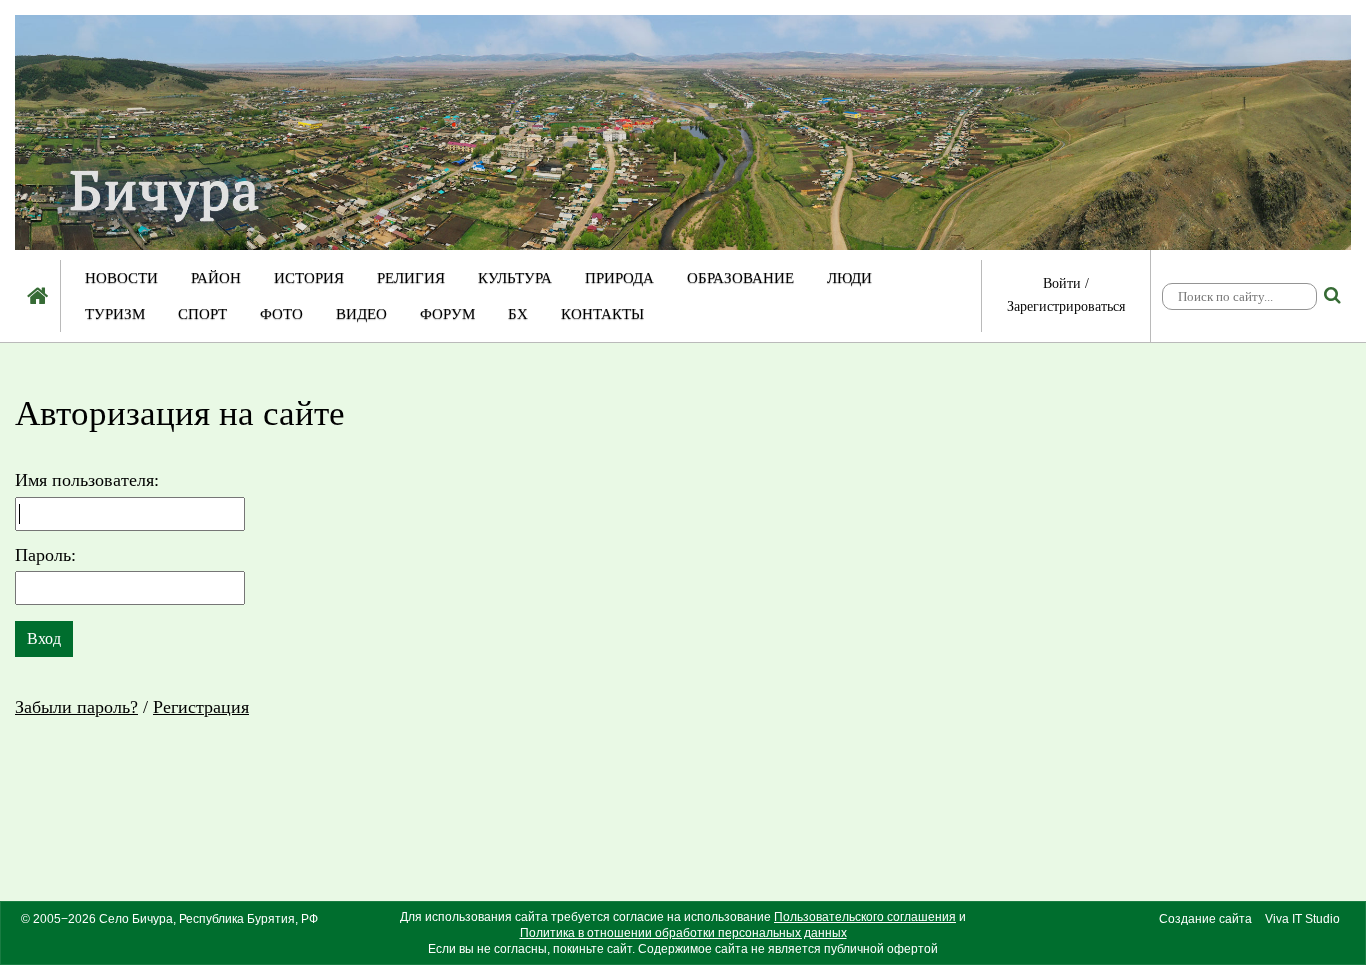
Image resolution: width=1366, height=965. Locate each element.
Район (216, 278)
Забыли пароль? (76, 707)
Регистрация (201, 707)
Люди (849, 278)
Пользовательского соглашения (865, 917)
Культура (515, 278)
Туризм (115, 314)
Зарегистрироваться (1066, 306)
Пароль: (45, 555)
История (309, 278)
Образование (740, 278)
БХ (518, 314)
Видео (361, 314)
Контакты (602, 314)
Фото (281, 314)
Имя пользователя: (87, 480)
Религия (411, 278)
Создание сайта (1205, 919)
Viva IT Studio (1302, 919)
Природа (619, 278)
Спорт (202, 314)
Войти (1062, 283)
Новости (121, 278)
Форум (447, 314)
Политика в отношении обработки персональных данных (683, 933)
